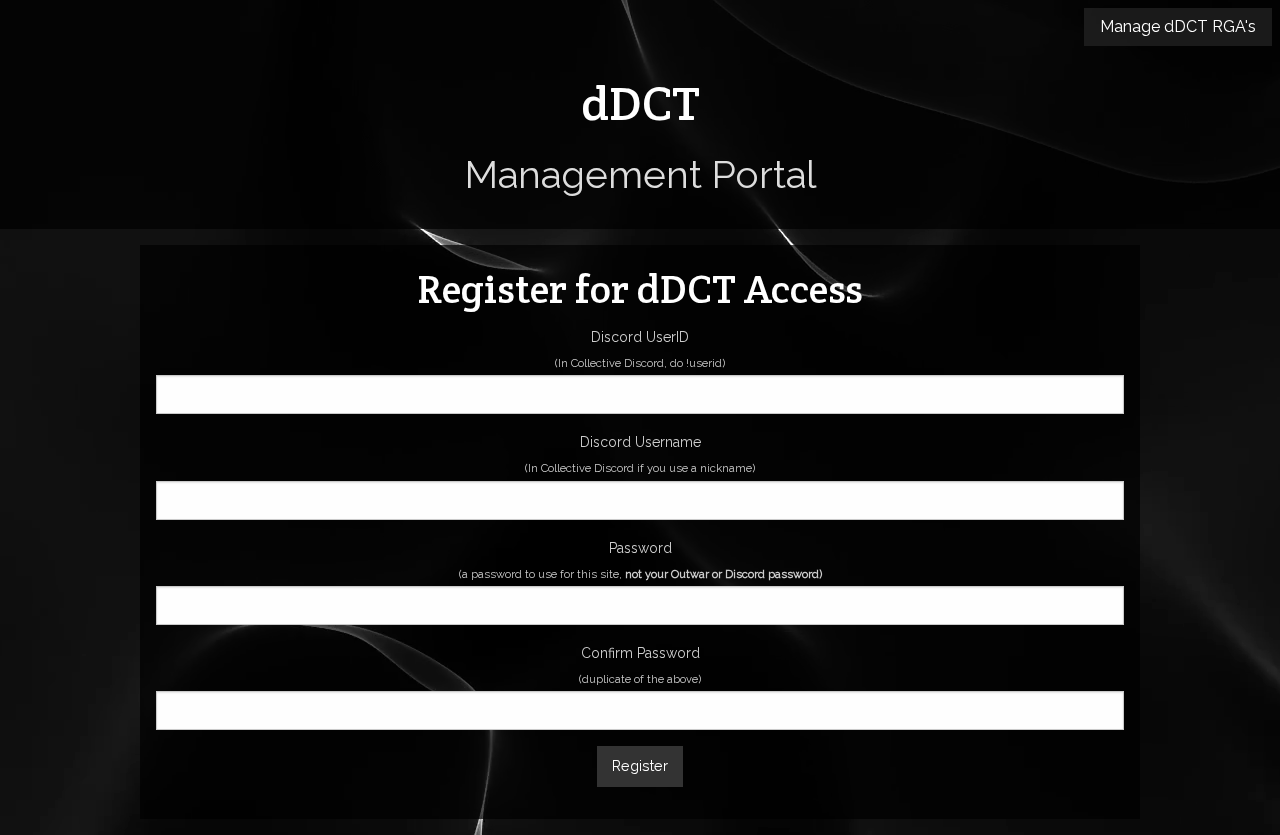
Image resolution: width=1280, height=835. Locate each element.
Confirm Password (640, 665)
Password (640, 560)
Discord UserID (640, 349)
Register (640, 765)
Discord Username (640, 454)
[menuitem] (1178, 27)
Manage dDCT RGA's (1178, 26)
